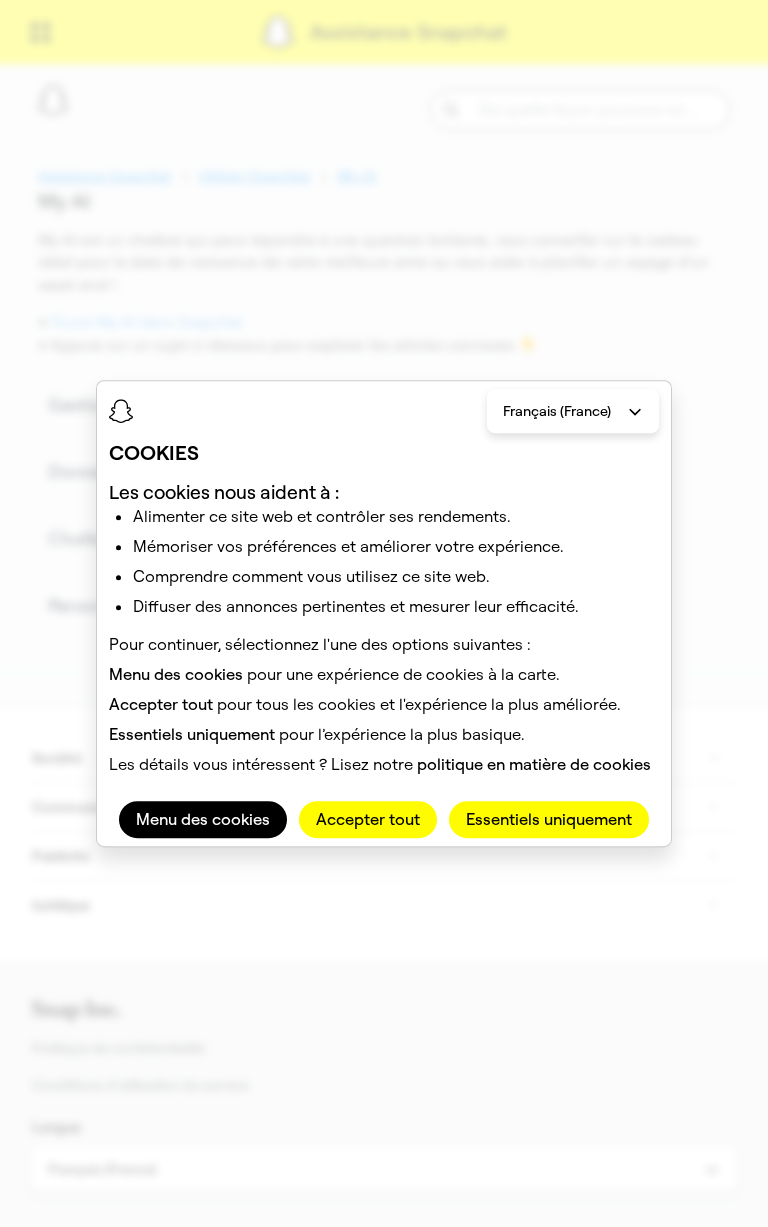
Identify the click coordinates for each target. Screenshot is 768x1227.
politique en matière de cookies (534, 764)
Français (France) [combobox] (557, 411)
